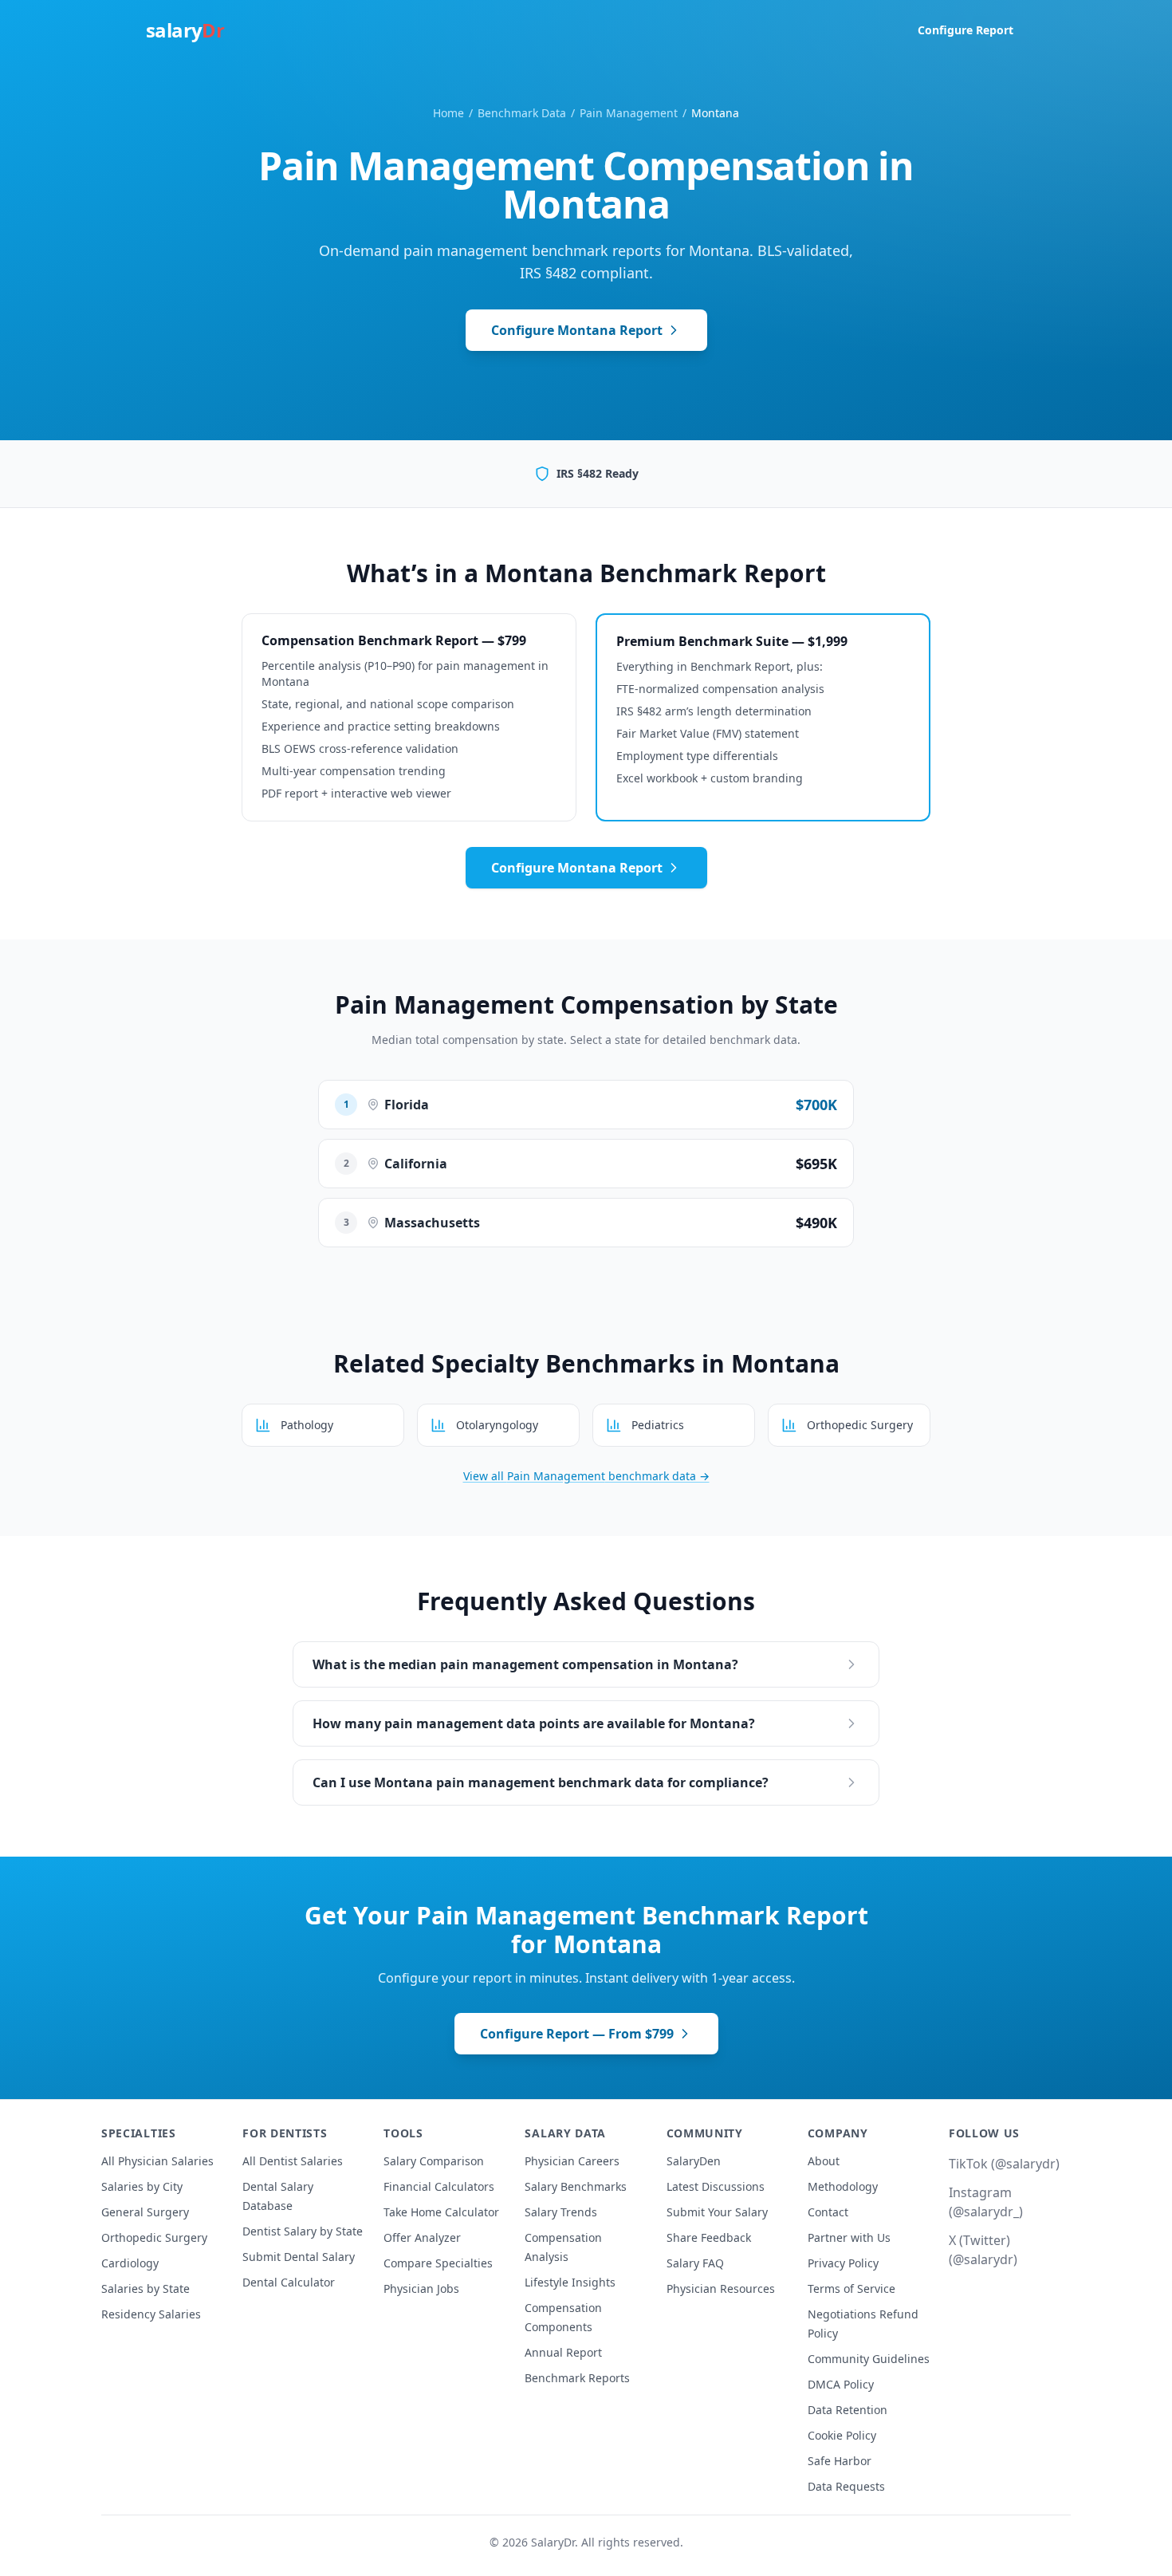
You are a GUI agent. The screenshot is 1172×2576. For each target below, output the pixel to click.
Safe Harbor (840, 2461)
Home (448, 113)
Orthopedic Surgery (154, 2237)
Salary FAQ (695, 2263)
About (824, 2161)
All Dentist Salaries (293, 2161)
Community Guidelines (869, 2359)
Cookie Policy (842, 2435)
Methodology (843, 2186)
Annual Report (563, 2352)
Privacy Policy (843, 2263)
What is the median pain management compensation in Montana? (525, 1664)
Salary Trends (561, 2212)
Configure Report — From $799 (577, 2034)
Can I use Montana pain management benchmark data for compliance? (541, 1782)
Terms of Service (851, 2288)
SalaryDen (694, 2161)
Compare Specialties (438, 2263)
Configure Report (966, 30)
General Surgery (145, 2212)
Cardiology (130, 2263)
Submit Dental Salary (299, 2257)
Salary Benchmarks (576, 2186)
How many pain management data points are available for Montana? (534, 1723)
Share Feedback (709, 2237)
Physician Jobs (421, 2288)
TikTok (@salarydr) (1004, 2164)
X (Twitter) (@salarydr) (983, 2250)
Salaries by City (142, 2186)
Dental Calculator (289, 2282)
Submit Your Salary (717, 2212)
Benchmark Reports (577, 2378)
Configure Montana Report (577, 330)
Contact (828, 2212)
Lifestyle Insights (570, 2282)
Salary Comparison (434, 2161)
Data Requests (846, 2486)
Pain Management (629, 113)
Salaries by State (146, 2288)
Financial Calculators (439, 2186)
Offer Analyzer (422, 2237)
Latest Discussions (716, 2186)
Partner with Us (849, 2237)
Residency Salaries (151, 2314)
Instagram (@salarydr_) (986, 2202)
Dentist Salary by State (303, 2231)
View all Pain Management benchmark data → (586, 1476)
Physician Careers (572, 2161)
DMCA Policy (841, 2384)
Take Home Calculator (441, 2212)
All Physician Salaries (157, 2161)
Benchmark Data (522, 113)
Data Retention (848, 2410)
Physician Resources (721, 2288)
